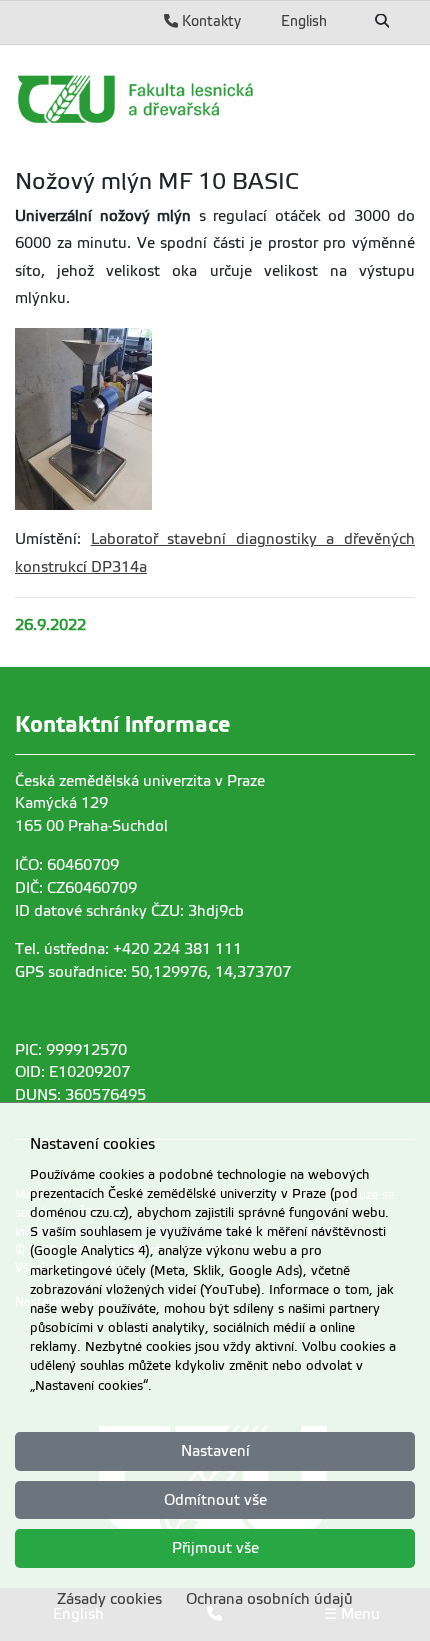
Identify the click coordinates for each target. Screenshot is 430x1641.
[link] (215, 99)
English (304, 21)
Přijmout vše (215, 1548)
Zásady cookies (109, 1599)
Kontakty (209, 21)
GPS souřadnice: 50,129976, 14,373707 (153, 972)
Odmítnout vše (215, 1500)
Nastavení (215, 1451)
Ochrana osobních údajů (269, 1599)
